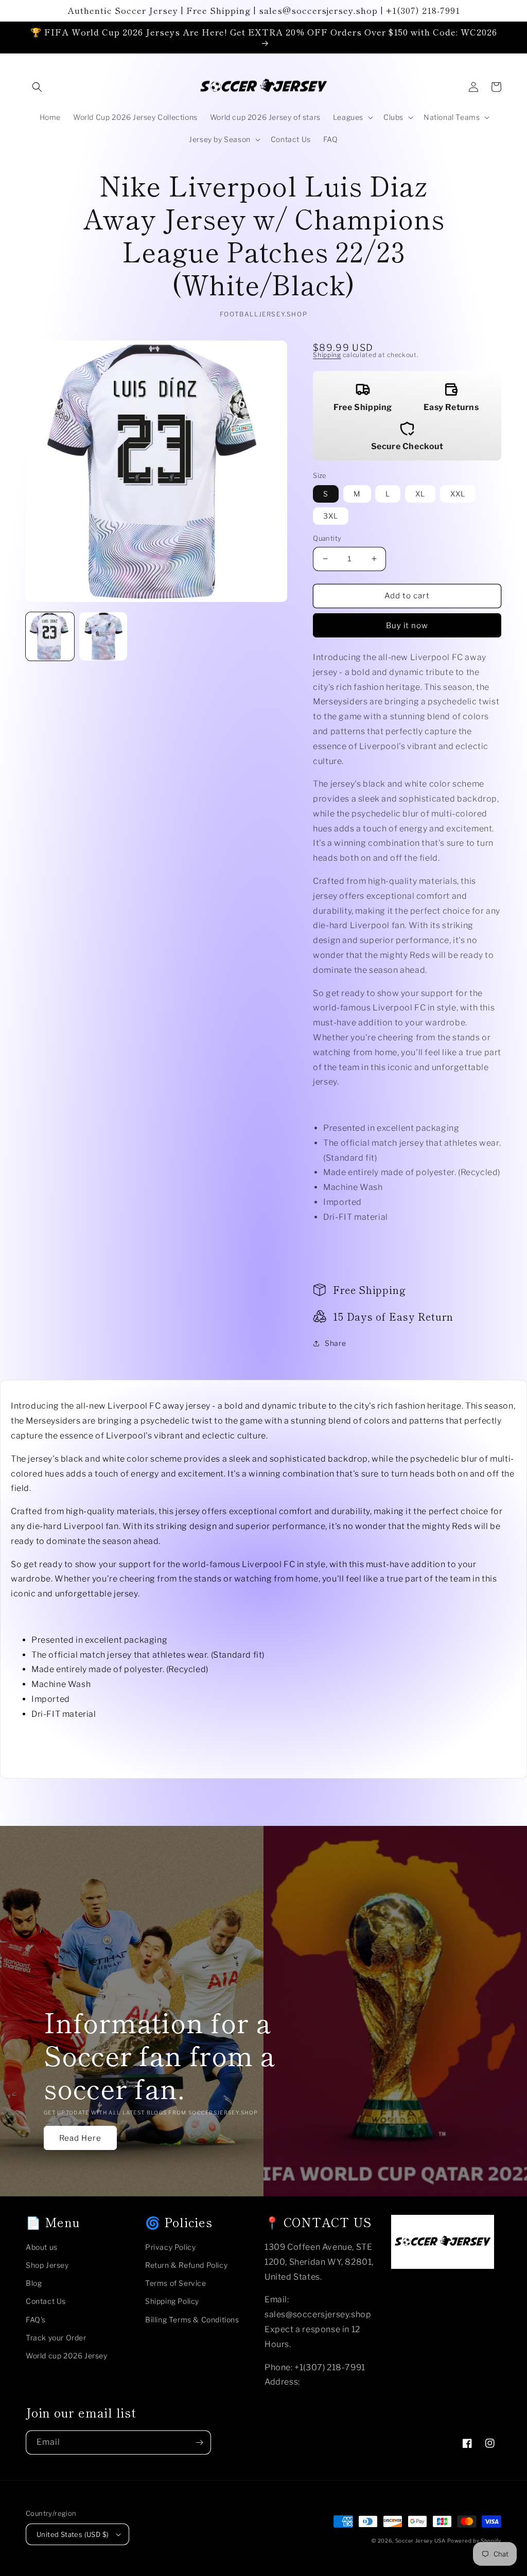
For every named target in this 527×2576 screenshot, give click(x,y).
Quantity (327, 538)
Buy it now (407, 626)
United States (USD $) (73, 2534)
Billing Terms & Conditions (192, 2320)
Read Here (80, 2138)
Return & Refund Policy (186, 2265)
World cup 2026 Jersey (67, 2356)
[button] (37, 87)
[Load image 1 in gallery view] (50, 636)
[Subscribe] (199, 2442)
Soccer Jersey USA (420, 2541)
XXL (458, 494)
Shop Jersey (47, 2265)
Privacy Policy (170, 2247)
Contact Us (46, 2301)
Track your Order (56, 2338)
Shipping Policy (172, 2301)
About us (42, 2247)
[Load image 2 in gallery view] (103, 636)
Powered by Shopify (474, 2541)
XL (420, 494)
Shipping (327, 355)
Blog (34, 2283)
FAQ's (36, 2320)
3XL (331, 516)
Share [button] (335, 1343)
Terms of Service (176, 2283)
